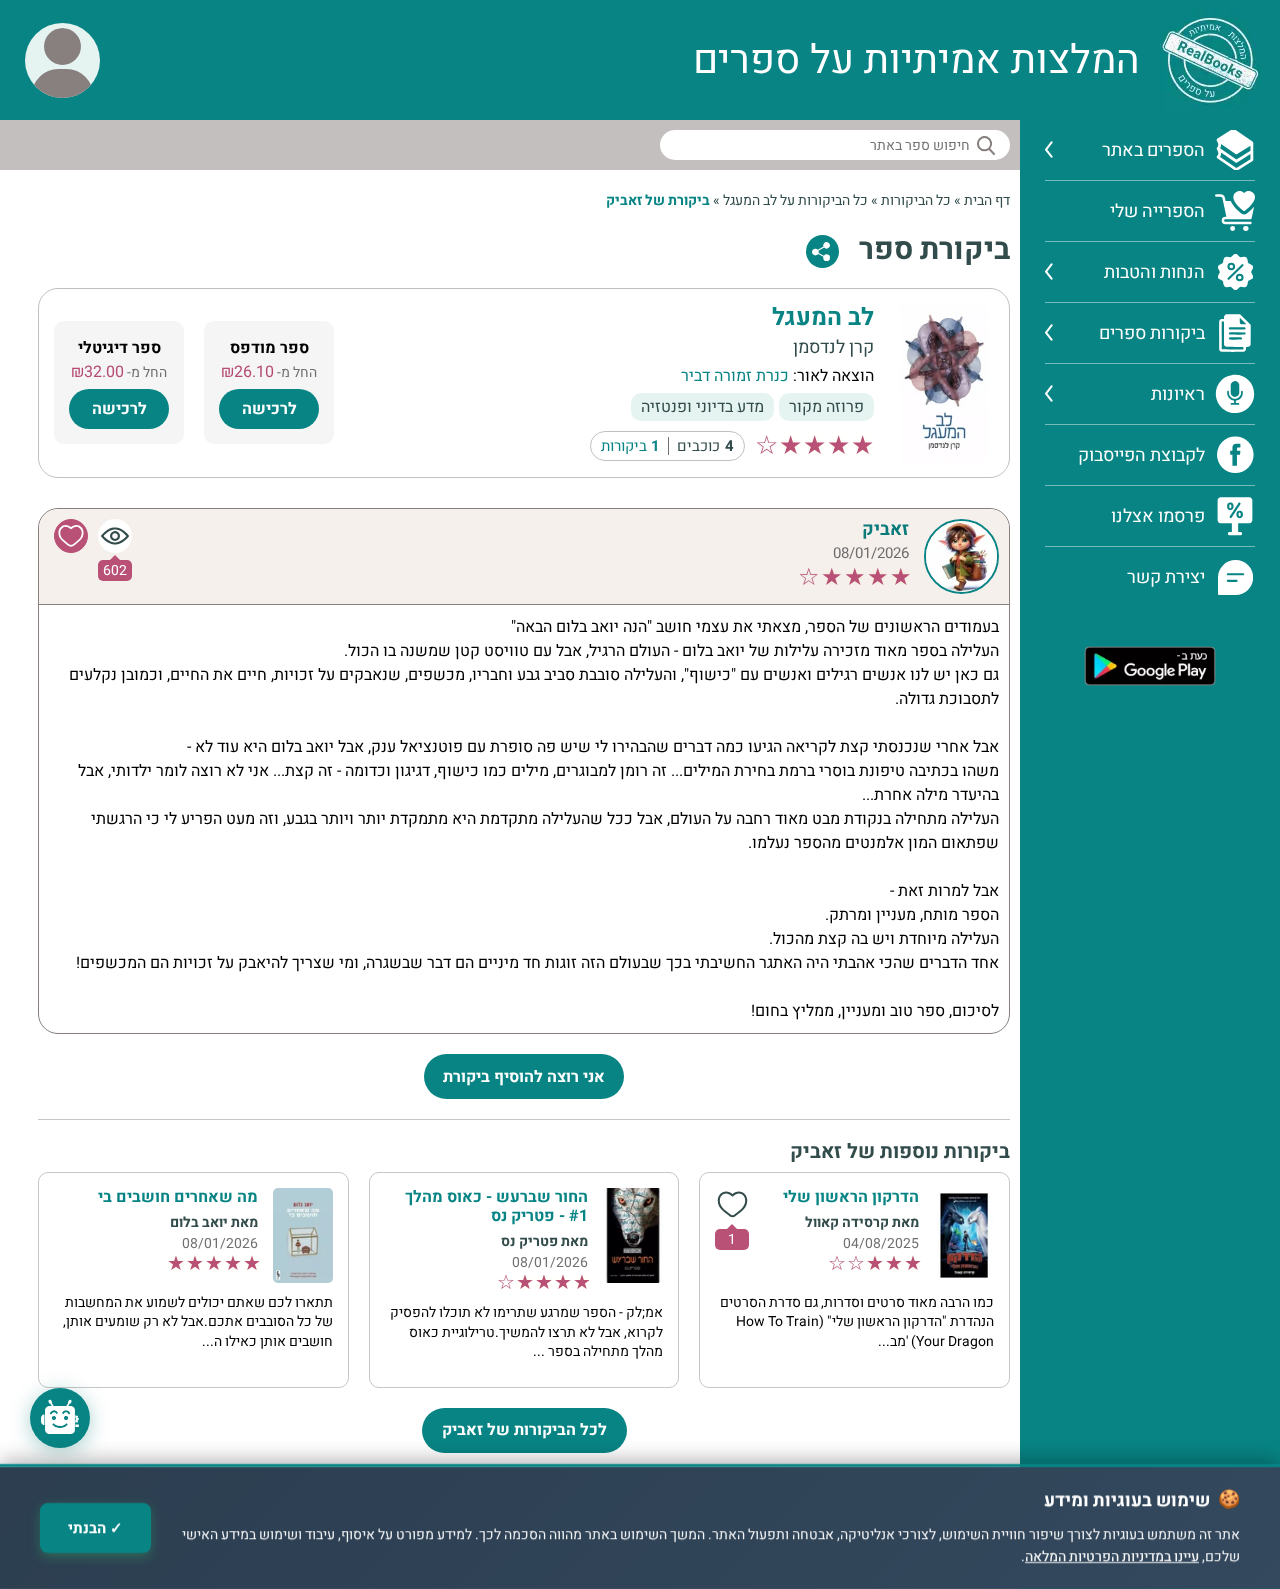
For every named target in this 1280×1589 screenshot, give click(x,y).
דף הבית (987, 200)
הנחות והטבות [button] (1154, 272)
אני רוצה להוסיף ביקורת (524, 1077)
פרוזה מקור (826, 407)
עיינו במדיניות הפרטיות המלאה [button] (1112, 1557)
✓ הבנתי (95, 1528)
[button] (62, 60)
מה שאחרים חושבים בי (178, 1197)
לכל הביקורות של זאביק (524, 1430)
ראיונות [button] (1178, 394)
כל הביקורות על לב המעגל (795, 200)
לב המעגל (823, 318)
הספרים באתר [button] (1153, 150)
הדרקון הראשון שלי (851, 1197)
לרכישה (269, 409)
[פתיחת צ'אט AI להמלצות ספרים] (60, 1418)
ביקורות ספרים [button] (1152, 333)
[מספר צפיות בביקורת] (115, 536)
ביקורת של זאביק (658, 200)
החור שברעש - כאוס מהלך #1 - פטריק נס (496, 1206)
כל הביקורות (916, 200)
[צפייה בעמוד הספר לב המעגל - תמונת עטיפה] (944, 382)
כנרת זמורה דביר (735, 376)
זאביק (885, 529)
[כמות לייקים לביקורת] (732, 1205)
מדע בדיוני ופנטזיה (702, 407)
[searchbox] (835, 145)
